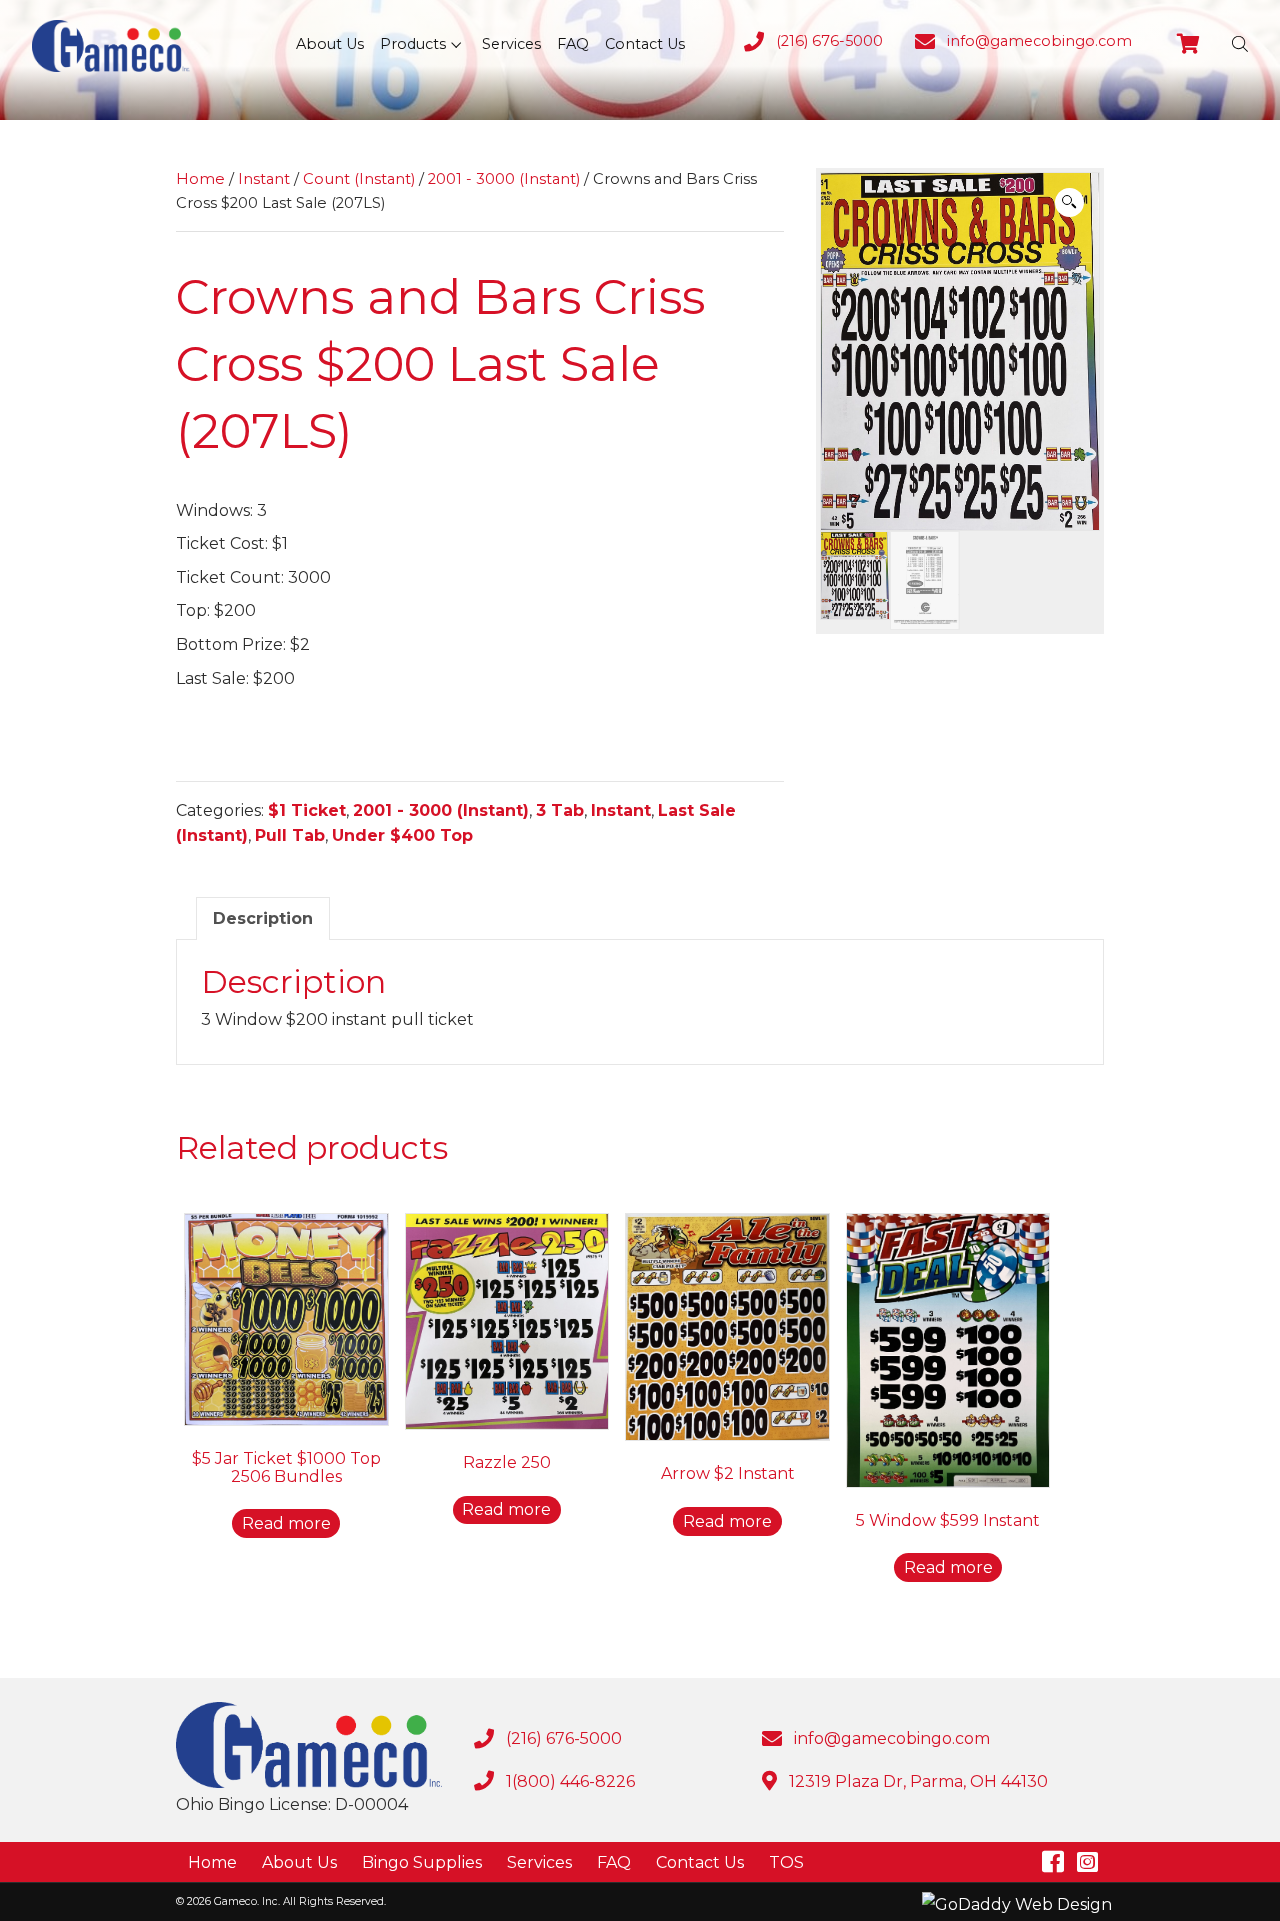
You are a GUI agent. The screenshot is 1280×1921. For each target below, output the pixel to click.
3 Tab (560, 810)
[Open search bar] (1240, 44)
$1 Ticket (307, 810)
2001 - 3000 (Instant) (504, 179)
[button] (455, 44)
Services (539, 1862)
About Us (299, 1862)
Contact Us (700, 1862)
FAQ (614, 1862)
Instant (264, 179)
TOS (786, 1862)
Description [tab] (263, 918)
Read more (286, 1523)
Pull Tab (290, 835)
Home (200, 179)
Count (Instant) (359, 179)
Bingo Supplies (422, 1862)
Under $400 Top (402, 835)
